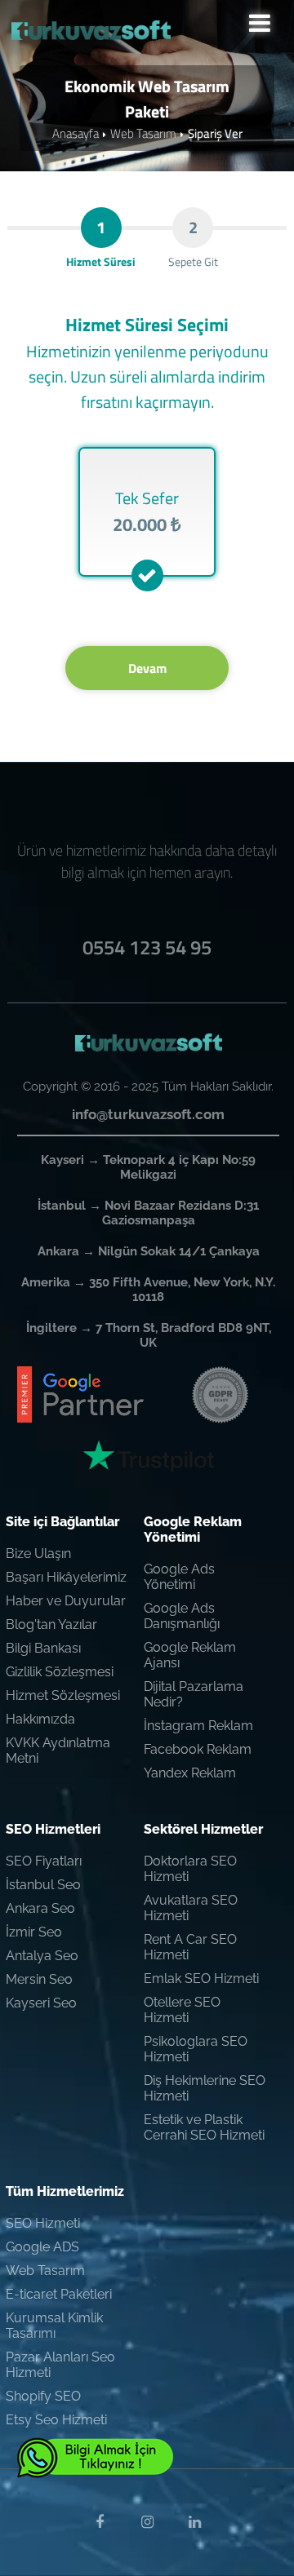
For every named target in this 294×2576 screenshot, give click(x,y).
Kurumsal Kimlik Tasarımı (54, 2326)
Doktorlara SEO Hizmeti (190, 1869)
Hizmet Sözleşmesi (63, 1695)
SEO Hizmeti (43, 2223)
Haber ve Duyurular (66, 1601)
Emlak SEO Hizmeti (201, 1978)
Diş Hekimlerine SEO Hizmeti (205, 2088)
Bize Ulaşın (38, 1554)
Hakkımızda (40, 1719)
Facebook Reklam (198, 1749)
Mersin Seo (39, 1979)
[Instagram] (147, 2522)
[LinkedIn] (194, 2522)
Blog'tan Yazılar (51, 1624)
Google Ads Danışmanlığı (182, 1616)
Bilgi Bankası (43, 1648)
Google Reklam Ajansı (190, 1655)
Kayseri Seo (41, 2003)
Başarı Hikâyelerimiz (66, 1577)
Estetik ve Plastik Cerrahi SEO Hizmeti (204, 2127)
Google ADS (42, 2247)
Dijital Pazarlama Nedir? (194, 1694)
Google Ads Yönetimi (179, 1577)
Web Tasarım (143, 133)
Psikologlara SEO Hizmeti (196, 2049)
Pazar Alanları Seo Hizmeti (60, 2365)
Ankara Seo (40, 1908)
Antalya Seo (42, 1956)
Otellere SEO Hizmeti (182, 2010)
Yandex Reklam (190, 1773)
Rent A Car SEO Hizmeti (190, 1947)
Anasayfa (76, 133)
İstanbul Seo (43, 1885)
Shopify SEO (43, 2396)
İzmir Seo (34, 1932)
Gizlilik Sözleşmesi (60, 1672)
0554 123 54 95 (147, 947)
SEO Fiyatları (44, 1861)
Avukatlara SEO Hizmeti (191, 1908)
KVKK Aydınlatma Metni (58, 1751)
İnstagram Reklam (198, 1726)
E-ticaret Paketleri (59, 2294)
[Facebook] (100, 2522)
